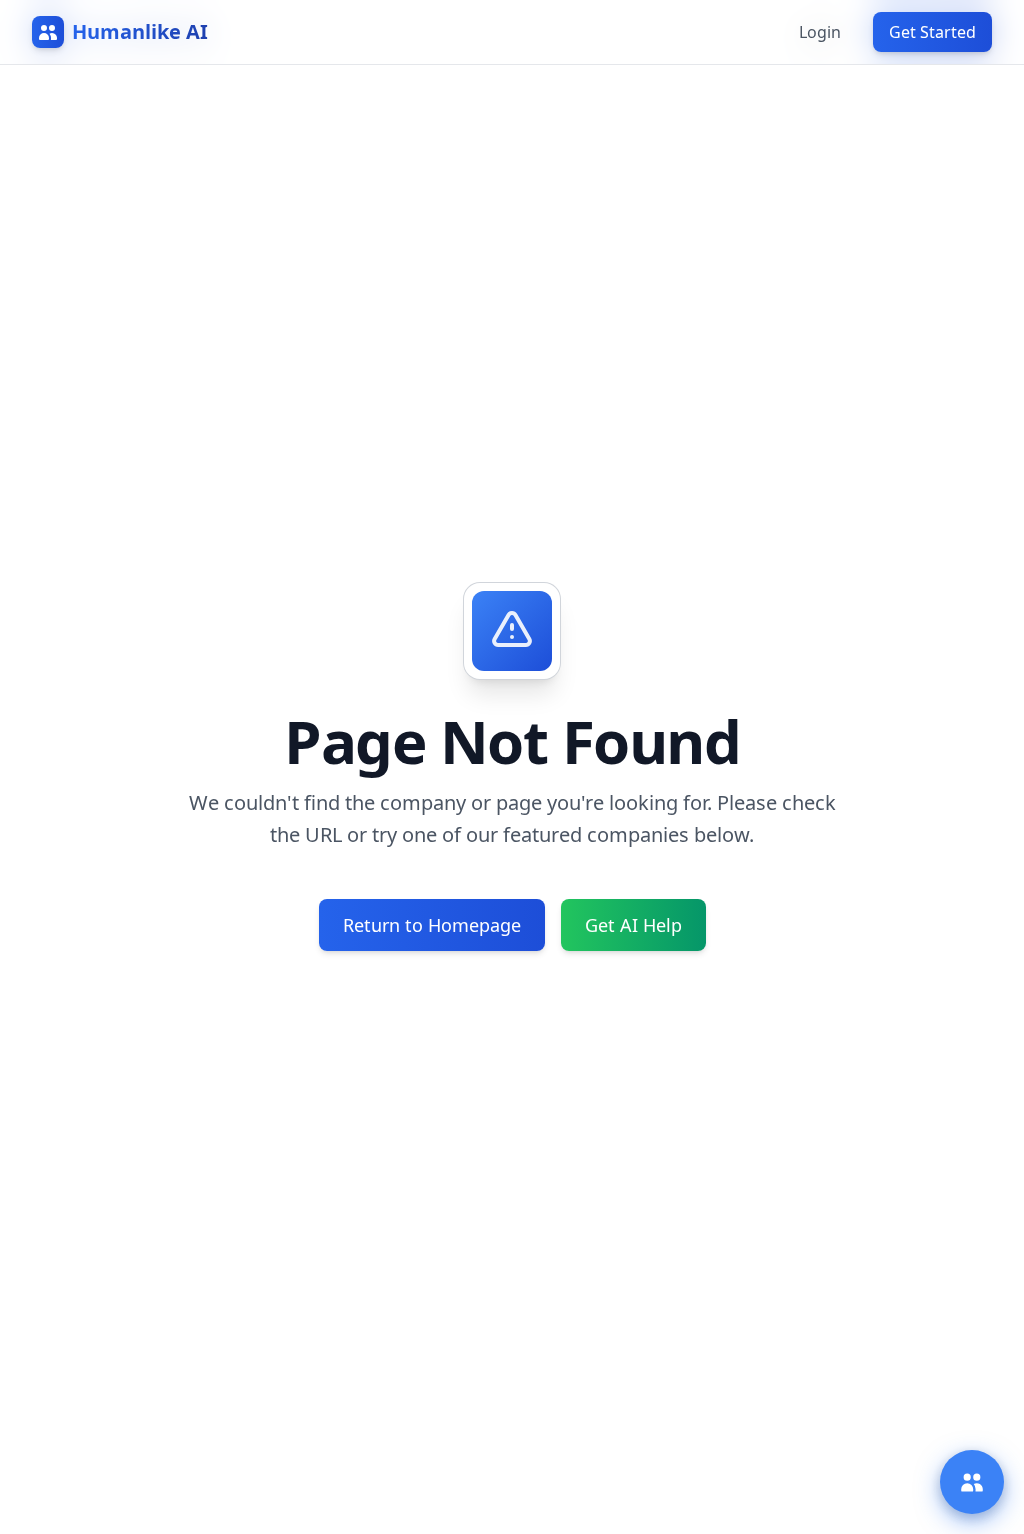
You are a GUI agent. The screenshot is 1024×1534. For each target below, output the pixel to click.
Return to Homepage (432, 925)
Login (820, 32)
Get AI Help (633, 925)
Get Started (932, 32)
